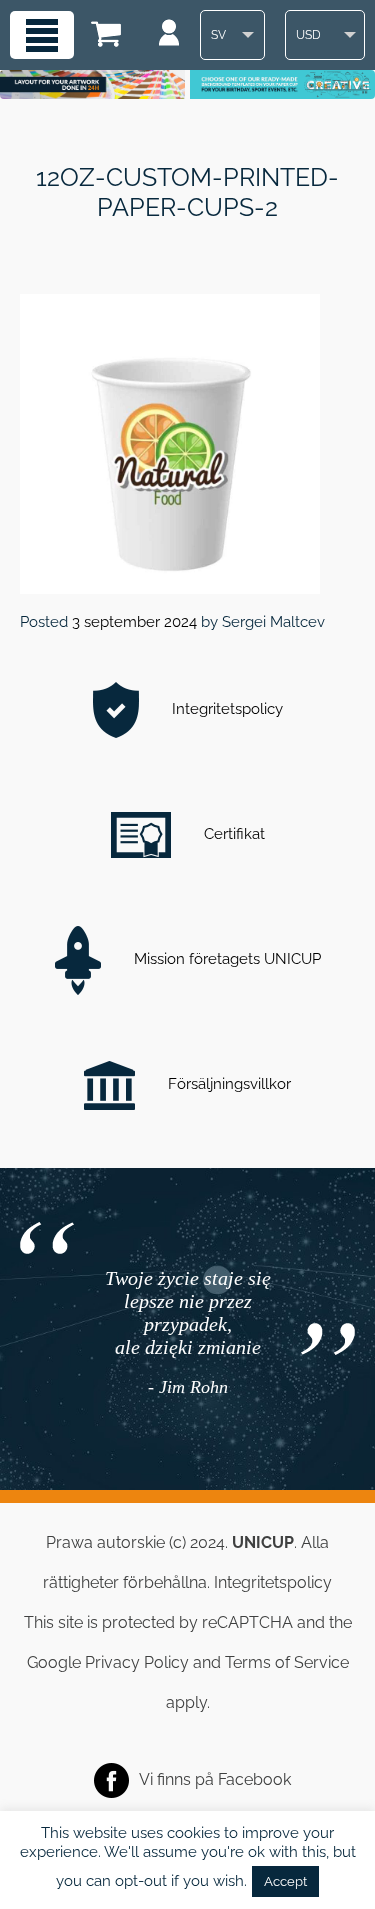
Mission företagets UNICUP (225, 959)
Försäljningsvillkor (227, 1084)
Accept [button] (285, 1881)
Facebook (254, 1779)
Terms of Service (287, 1662)
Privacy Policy (137, 1662)
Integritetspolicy (225, 709)
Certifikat (232, 834)
